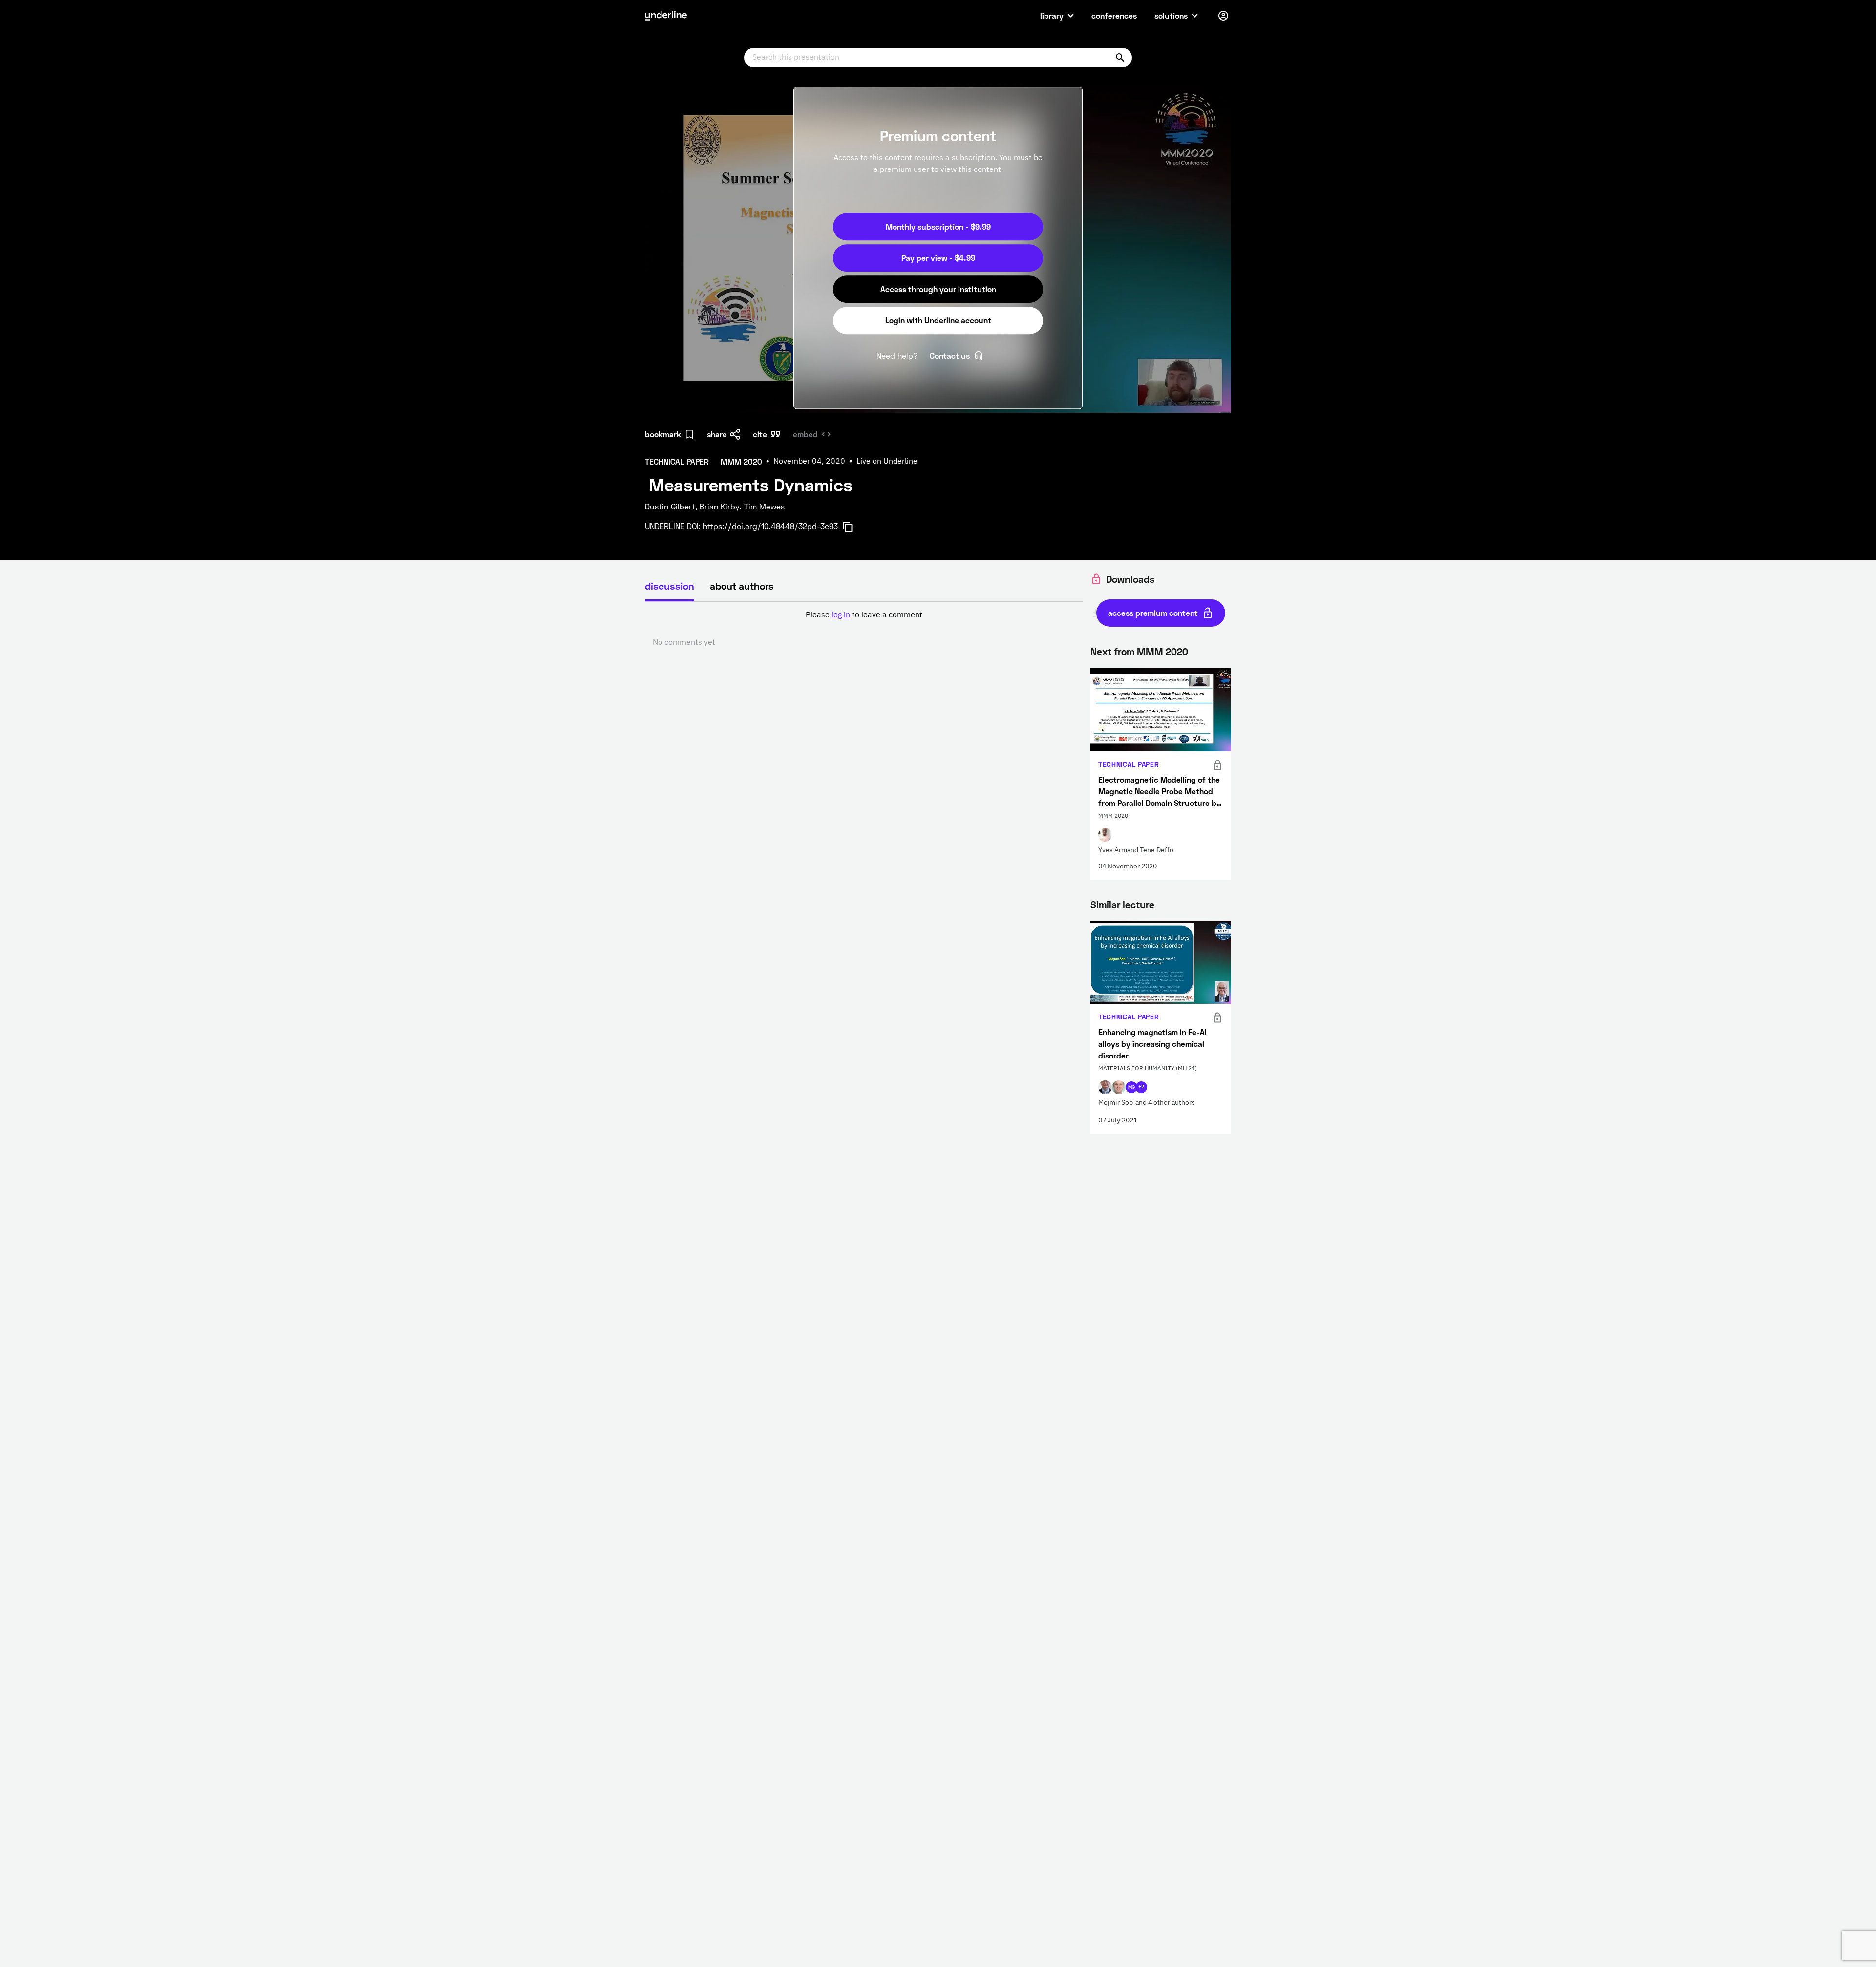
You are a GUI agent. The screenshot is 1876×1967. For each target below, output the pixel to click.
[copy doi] (853, 527)
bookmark (663, 434)
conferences (1114, 15)
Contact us (950, 355)
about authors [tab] (742, 586)
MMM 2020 (1162, 651)
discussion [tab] (670, 586)
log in (841, 615)
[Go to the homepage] (666, 16)
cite (760, 434)
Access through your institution (938, 289)
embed (805, 434)
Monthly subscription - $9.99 (938, 226)
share (717, 434)
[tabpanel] (864, 629)
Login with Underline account (938, 320)
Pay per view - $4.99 (938, 258)
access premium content (1153, 613)
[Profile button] (1223, 16)
